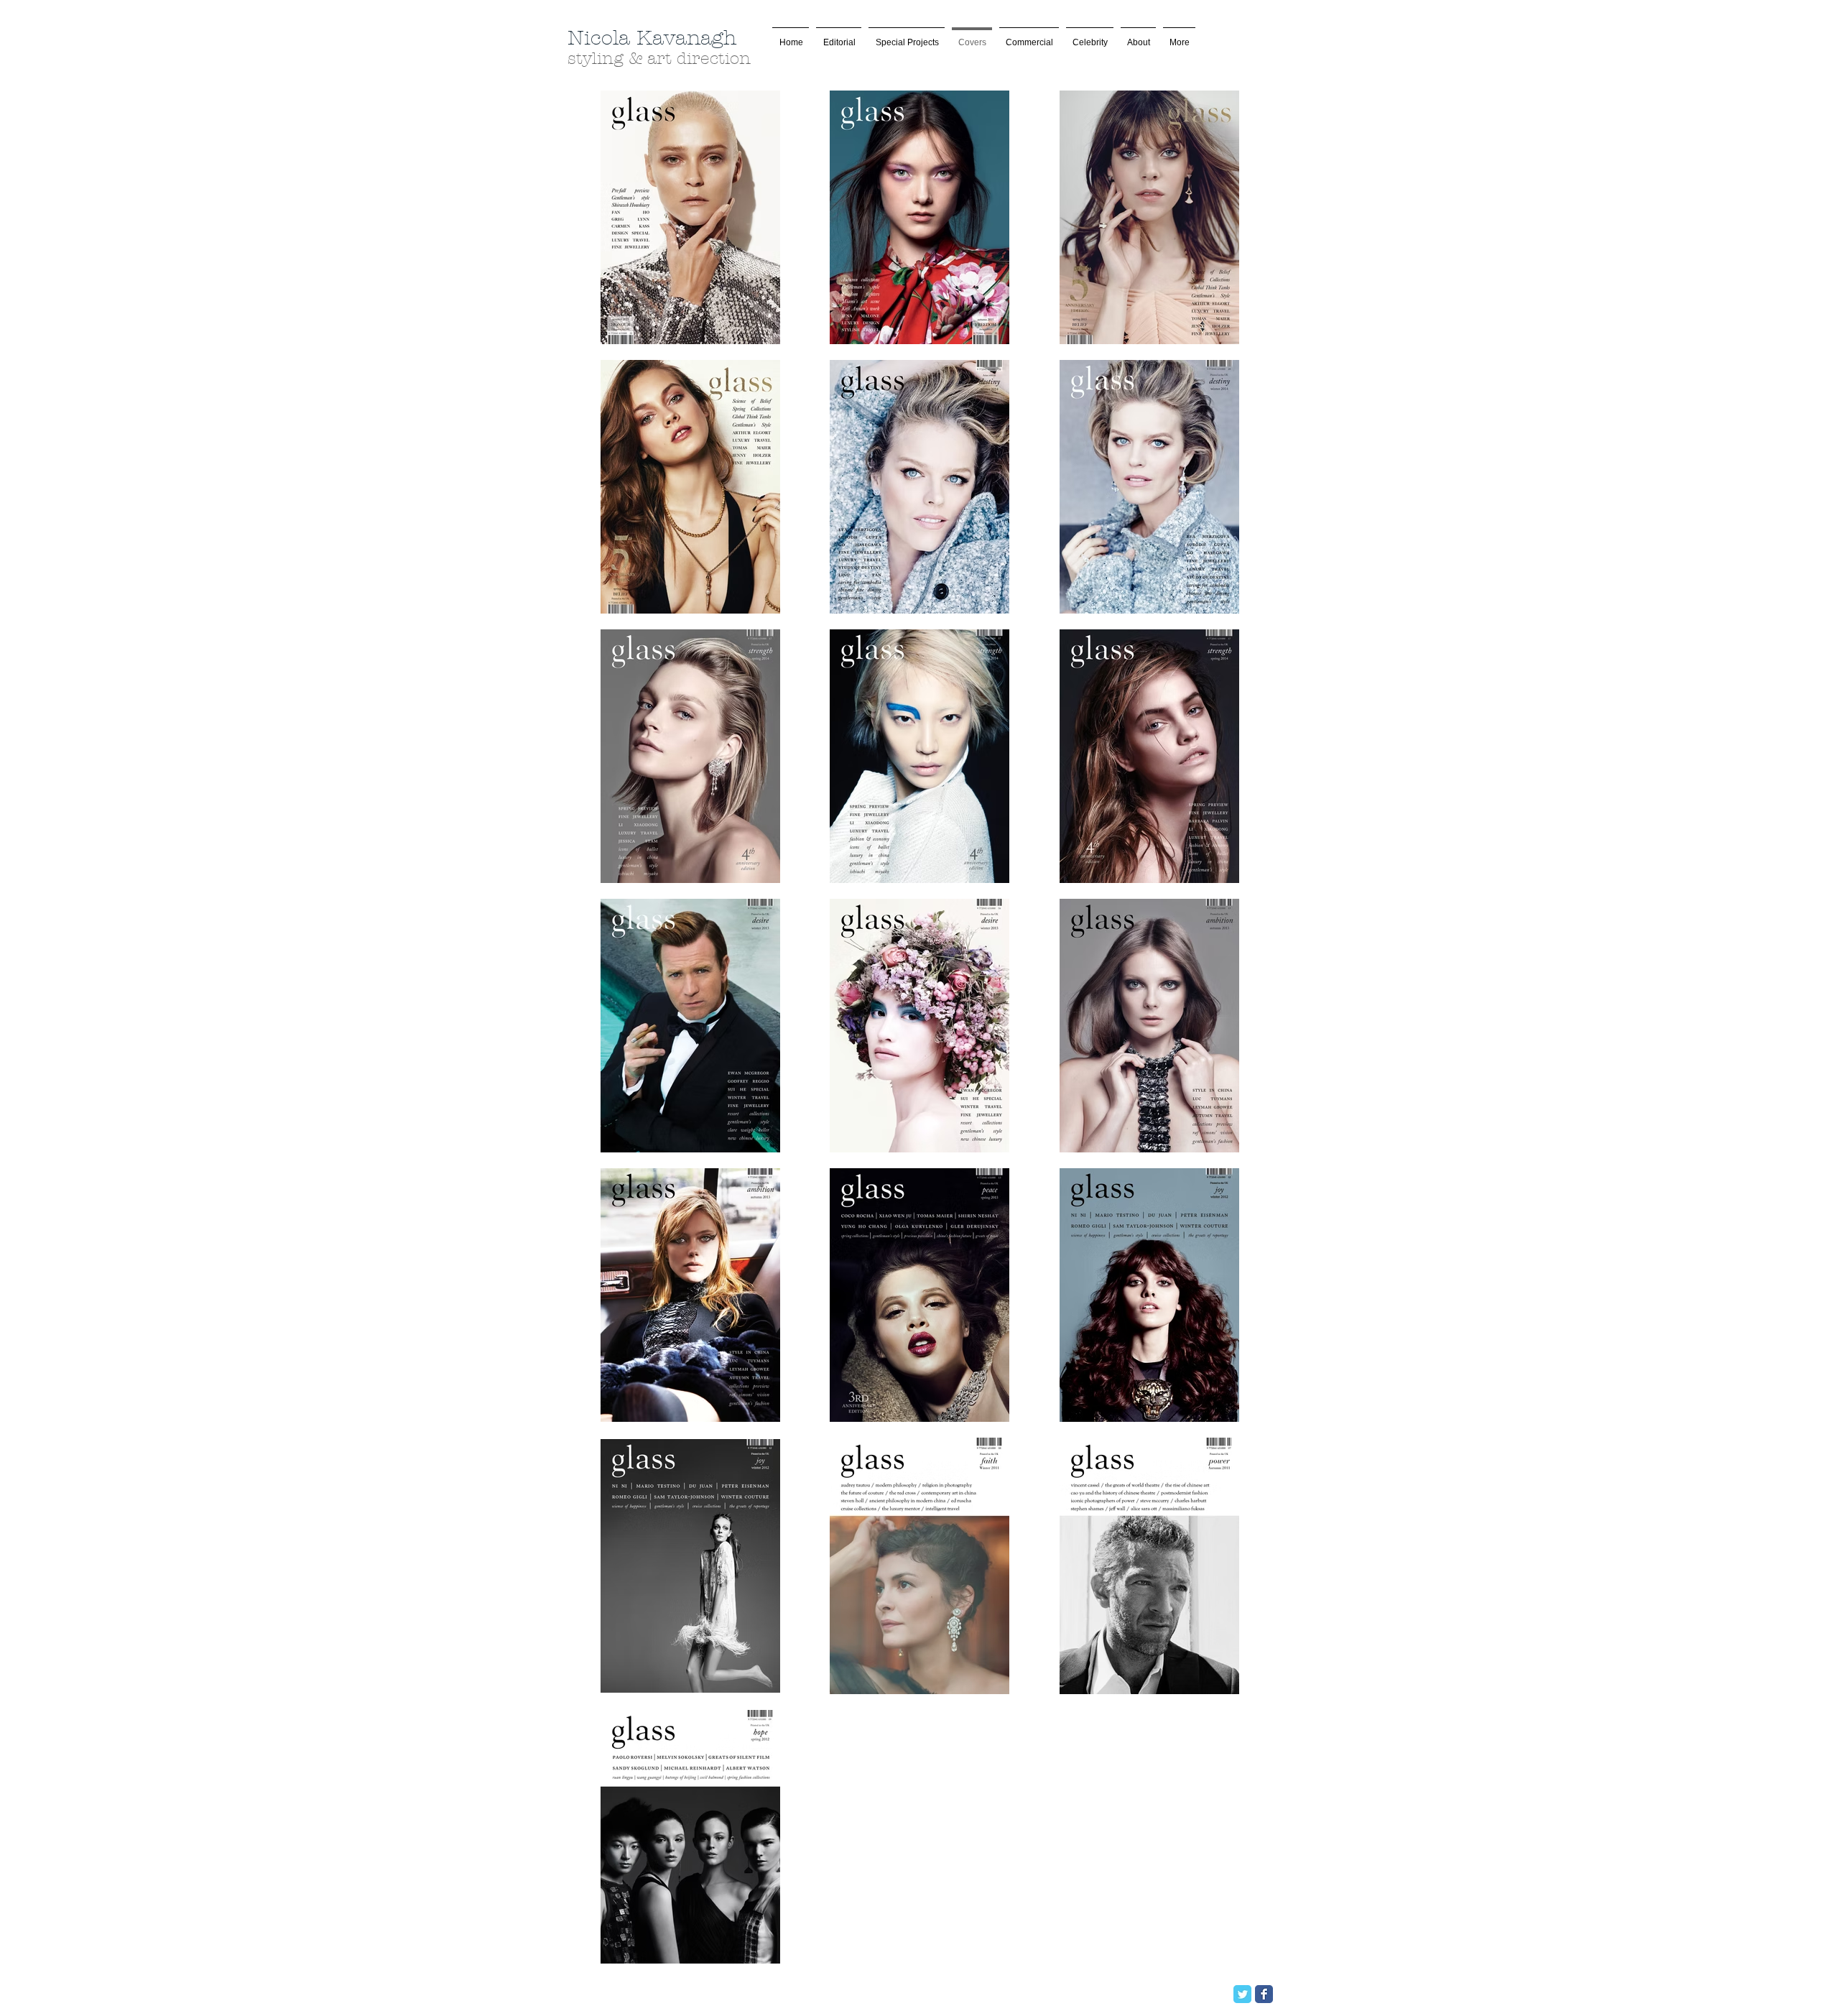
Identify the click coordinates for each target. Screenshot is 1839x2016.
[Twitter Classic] (1242, 1994)
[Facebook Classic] (1264, 1994)
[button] (907, 36)
